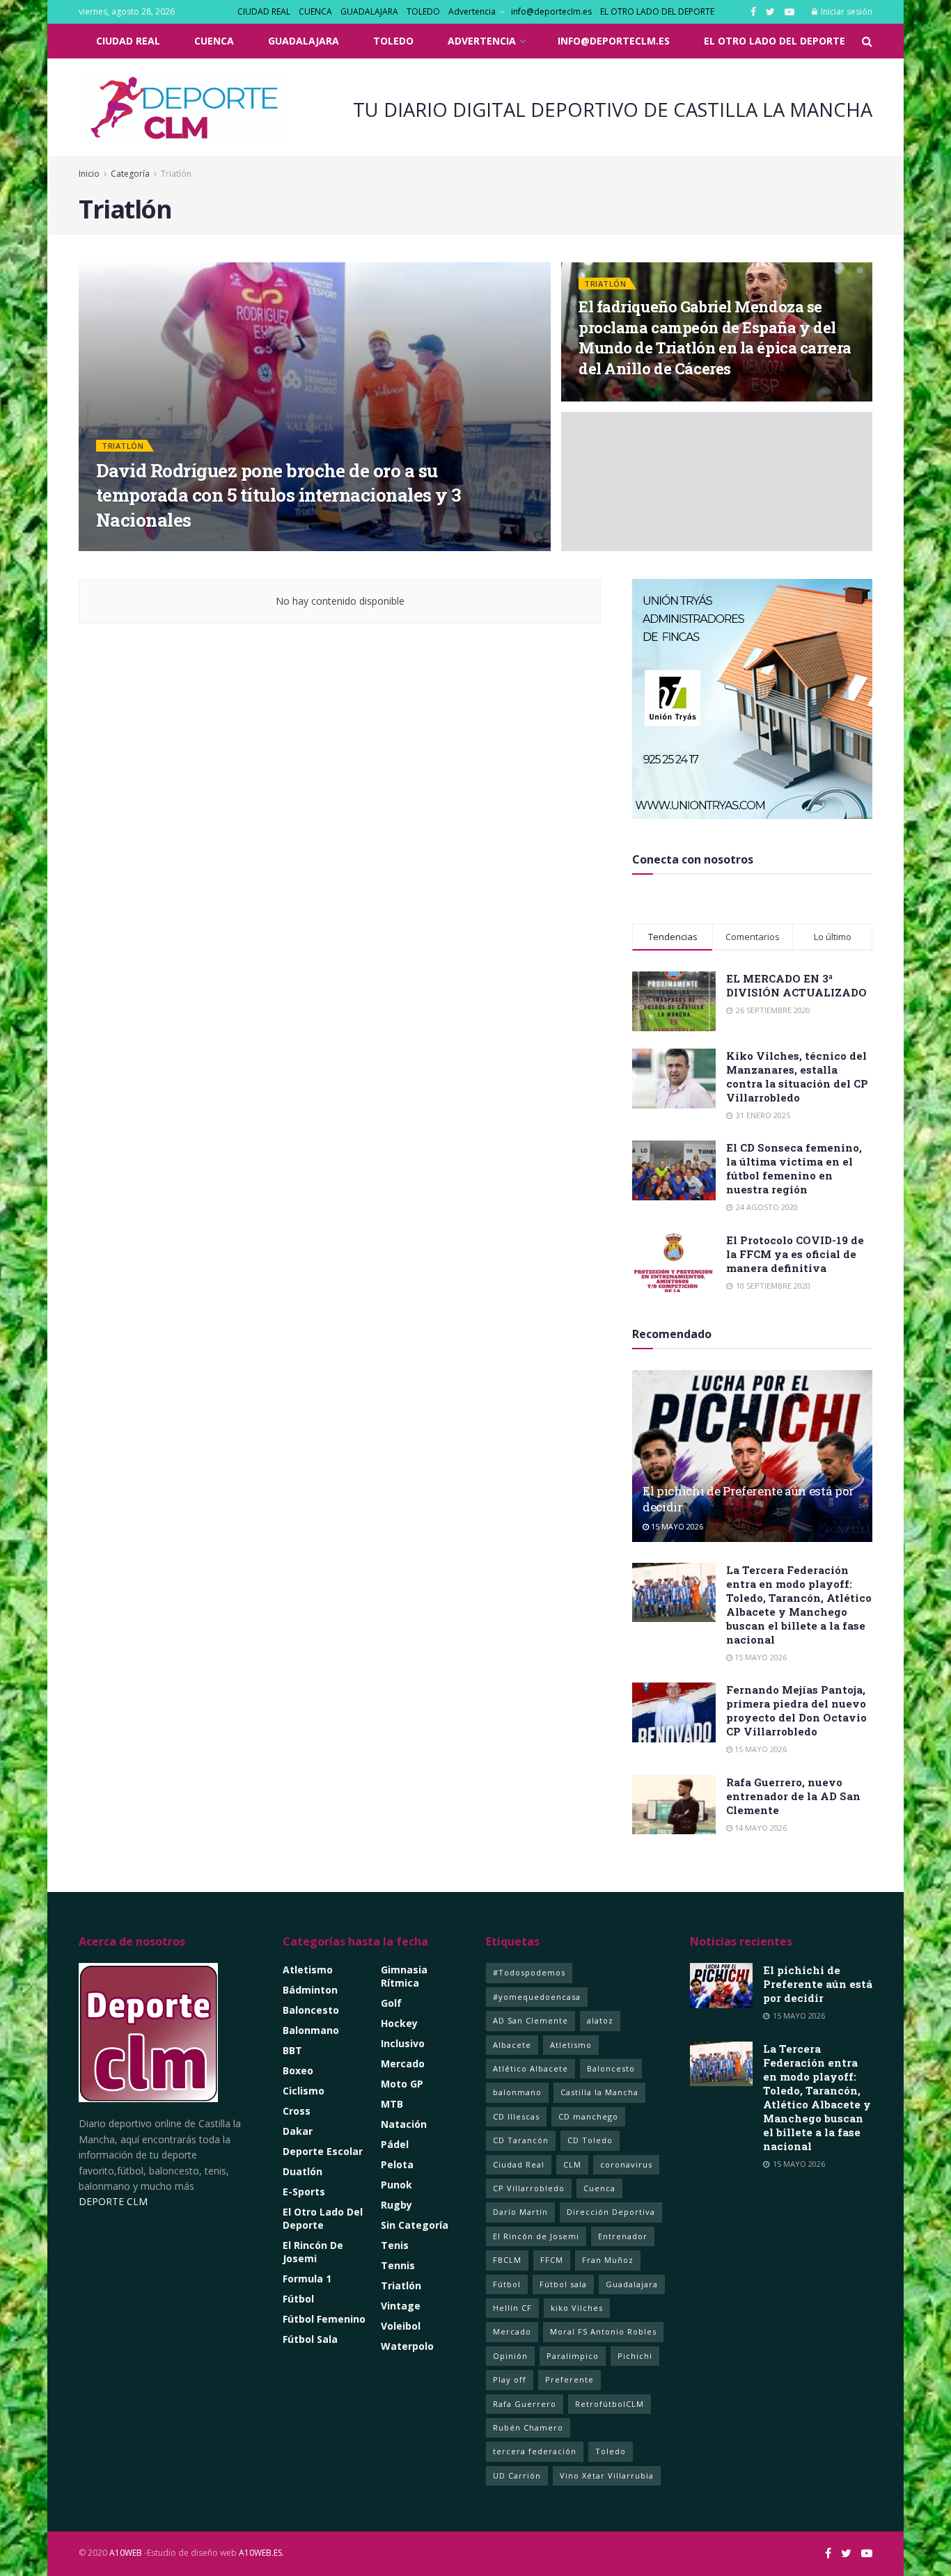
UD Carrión (517, 2475)
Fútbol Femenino (324, 2319)
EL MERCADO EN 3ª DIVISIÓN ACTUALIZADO (796, 985)
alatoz (600, 2020)
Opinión (510, 2356)
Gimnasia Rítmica (404, 1976)
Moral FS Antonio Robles (603, 2331)
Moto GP (402, 2084)
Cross (297, 2111)
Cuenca (599, 2188)
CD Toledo (590, 2140)
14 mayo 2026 (760, 1828)
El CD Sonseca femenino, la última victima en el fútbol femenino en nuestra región (794, 1168)
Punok (396, 2185)
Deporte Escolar (323, 2151)
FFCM (552, 2260)
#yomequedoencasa (537, 1997)
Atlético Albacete (530, 2068)
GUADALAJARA (369, 11)
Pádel (395, 2144)
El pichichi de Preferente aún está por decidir (818, 1984)
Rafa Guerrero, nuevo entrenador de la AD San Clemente (793, 1796)
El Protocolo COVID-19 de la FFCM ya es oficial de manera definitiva (795, 1254)
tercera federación (535, 2451)
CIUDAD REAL (264, 11)
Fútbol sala (563, 2284)
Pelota (397, 2164)
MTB (392, 2104)
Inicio (89, 174)
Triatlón (176, 174)
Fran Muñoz (608, 2260)
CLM (572, 2164)
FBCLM (507, 2260)
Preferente (569, 2379)
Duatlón (302, 2171)
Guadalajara (632, 2284)
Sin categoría (415, 2225)
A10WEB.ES (259, 2553)
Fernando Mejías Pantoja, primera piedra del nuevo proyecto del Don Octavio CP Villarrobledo (796, 1710)
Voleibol (401, 2326)
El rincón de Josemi (313, 2252)
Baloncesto (311, 2010)
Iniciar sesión (846, 11)
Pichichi (635, 2356)
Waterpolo (407, 2346)
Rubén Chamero (528, 2427)
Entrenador (623, 2236)
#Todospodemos (529, 1972)
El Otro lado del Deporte (323, 2218)
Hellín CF (512, 2308)
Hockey (399, 2023)
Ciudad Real (519, 2164)
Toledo (611, 2451)
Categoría (131, 174)
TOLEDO (423, 11)
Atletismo (308, 1970)
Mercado (403, 2064)
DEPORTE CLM (113, 2201)
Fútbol (298, 2299)
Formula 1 (307, 2279)
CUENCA (315, 11)
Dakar (298, 2131)
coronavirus (626, 2164)
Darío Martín (520, 2212)
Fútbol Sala (310, 2339)
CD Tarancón (521, 2140)
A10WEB (126, 2553)
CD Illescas (516, 2116)
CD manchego (588, 2116)
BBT (292, 2050)
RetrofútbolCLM (610, 2404)
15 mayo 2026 (676, 1526)
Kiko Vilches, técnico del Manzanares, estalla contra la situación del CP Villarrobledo (797, 1076)
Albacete (512, 2045)
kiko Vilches (577, 2308)
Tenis (395, 2245)
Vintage (401, 2306)
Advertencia (472, 11)
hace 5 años (261, 547)
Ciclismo (304, 2091)
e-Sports (304, 2192)
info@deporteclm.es (551, 11)
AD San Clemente (530, 2020)
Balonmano (311, 2030)
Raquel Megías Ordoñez (168, 547)
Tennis (398, 2265)
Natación (404, 2124)
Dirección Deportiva (611, 2212)
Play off (510, 2379)
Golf (391, 2003)
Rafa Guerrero (525, 2404)
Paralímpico (573, 2356)
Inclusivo (403, 2043)
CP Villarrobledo (529, 2188)
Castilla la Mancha (599, 2092)
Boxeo (298, 2070)
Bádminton (310, 1990)
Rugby (396, 2205)
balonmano (517, 2092)
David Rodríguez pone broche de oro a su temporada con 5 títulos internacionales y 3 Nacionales (278, 495)
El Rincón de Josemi (536, 2236)
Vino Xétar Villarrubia (607, 2475)
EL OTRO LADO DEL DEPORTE (657, 11)
